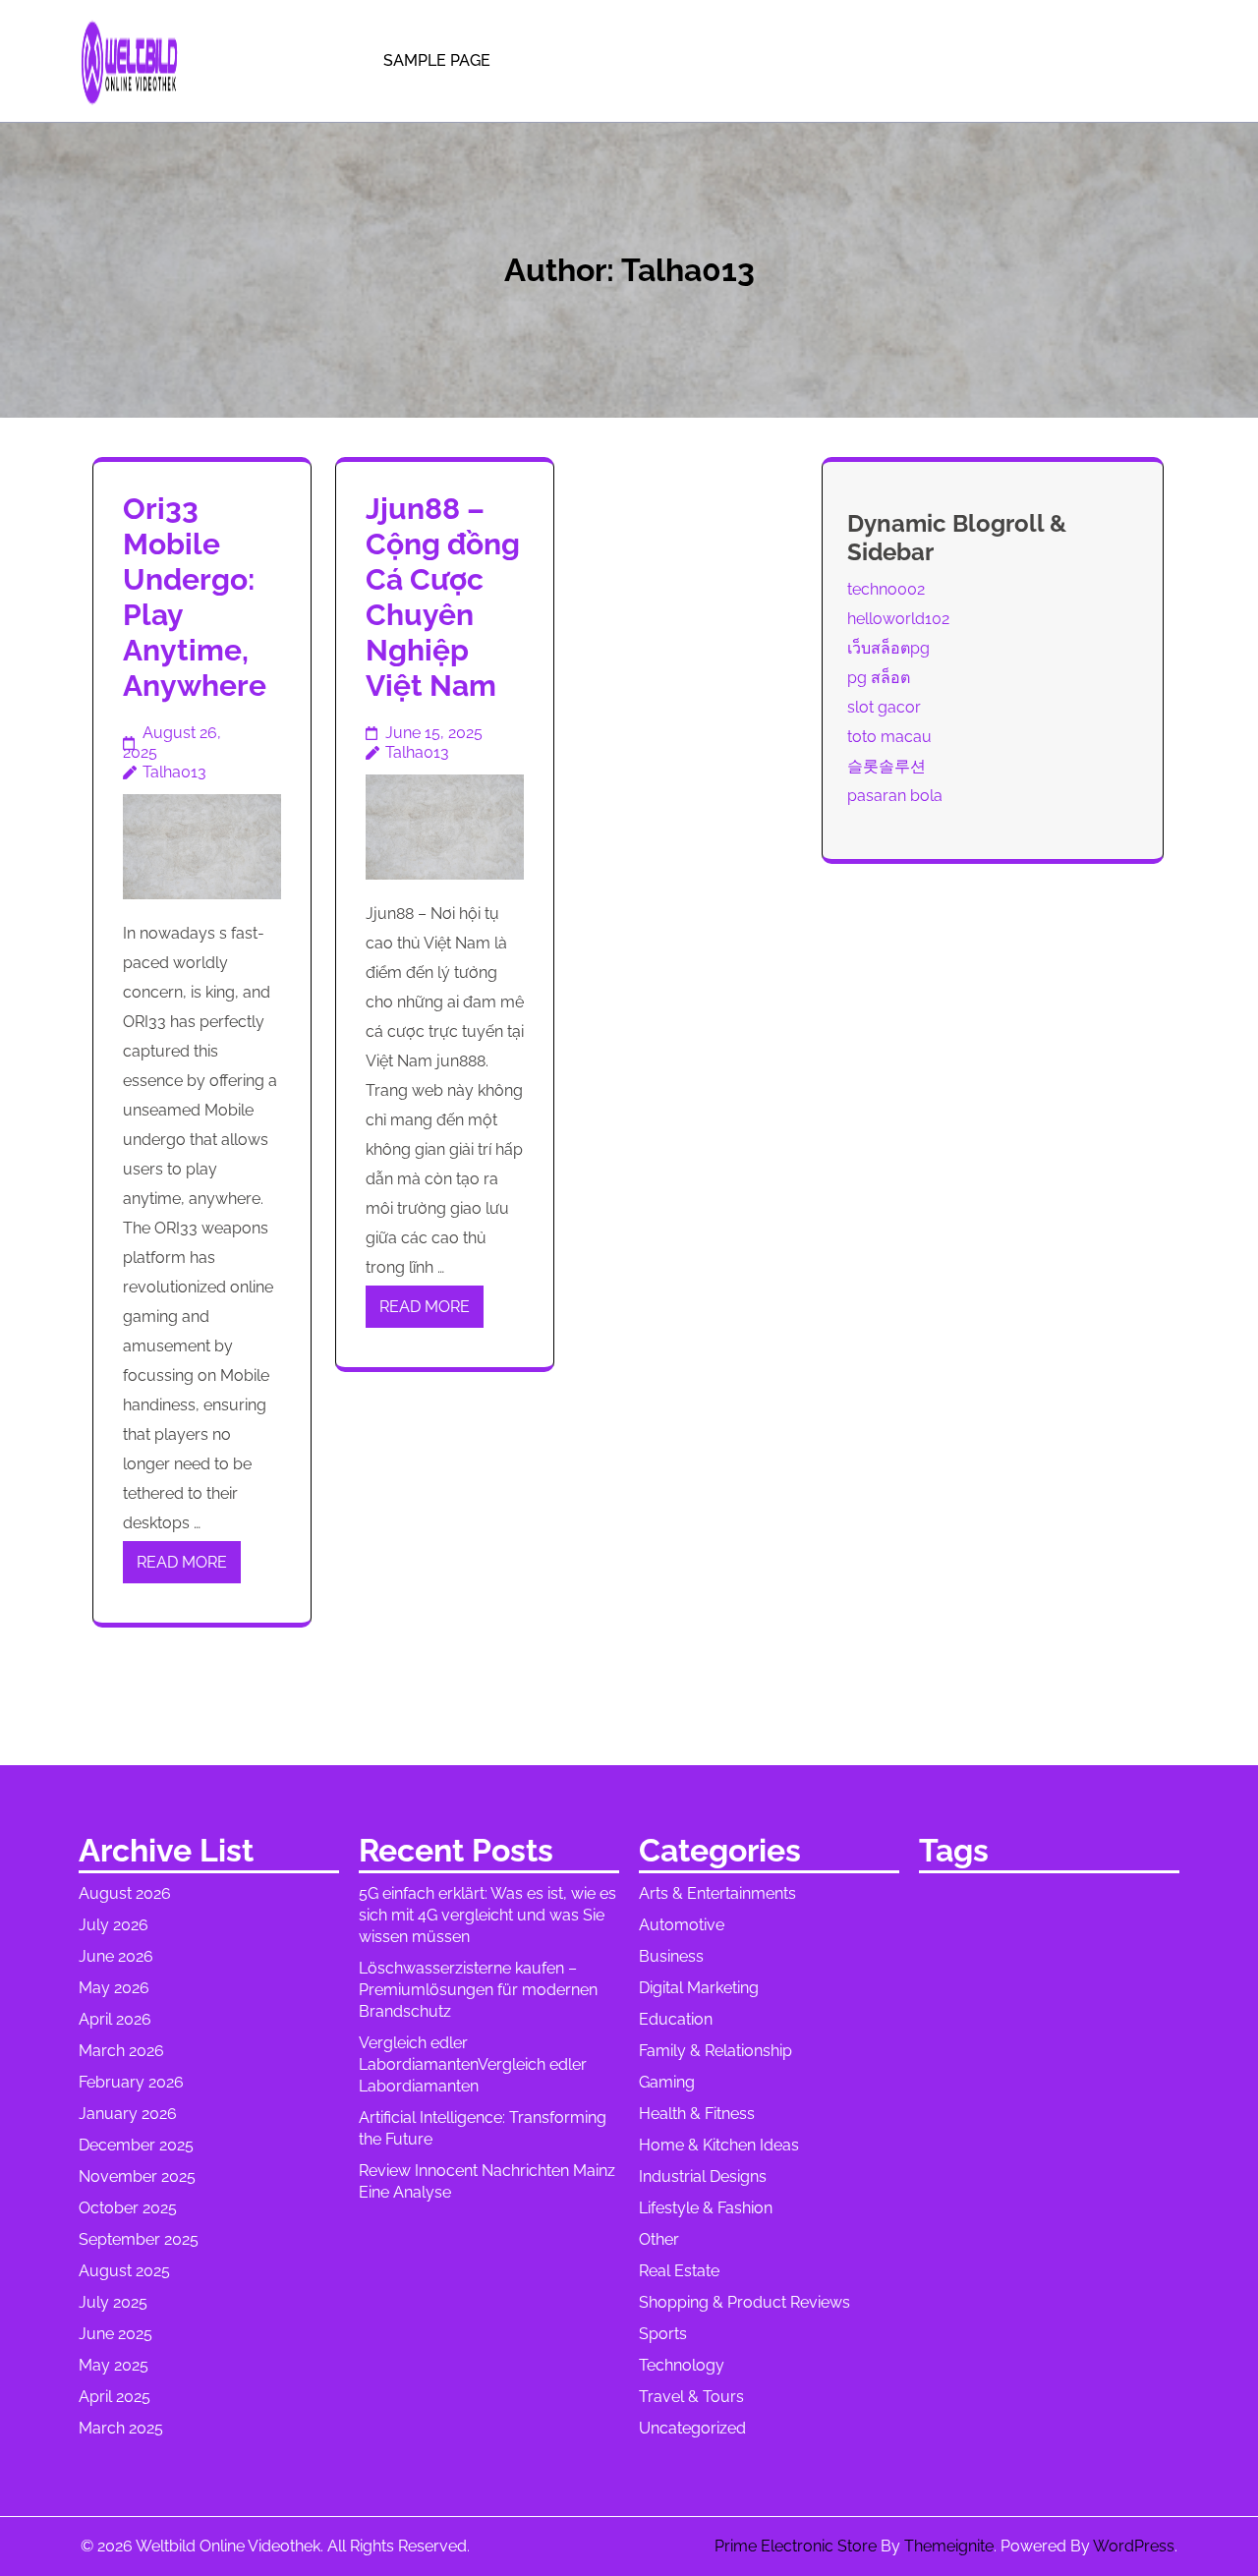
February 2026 (131, 2082)
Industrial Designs (703, 2176)
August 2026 (125, 1893)
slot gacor (884, 707)
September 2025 (139, 2239)
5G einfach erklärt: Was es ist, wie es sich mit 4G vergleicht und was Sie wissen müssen (487, 1915)
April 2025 (114, 2397)
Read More (182, 1562)
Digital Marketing (699, 1988)
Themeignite (949, 2546)
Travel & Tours (691, 2397)
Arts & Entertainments (717, 1893)
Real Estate (679, 2271)
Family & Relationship (715, 2051)
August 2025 (124, 2271)
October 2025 (128, 2208)
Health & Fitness (697, 2114)
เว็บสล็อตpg (888, 648)
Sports (663, 2334)
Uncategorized (692, 2428)
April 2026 (115, 2019)
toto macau (889, 737)
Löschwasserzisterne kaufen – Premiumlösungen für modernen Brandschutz (478, 1990)
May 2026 (114, 1988)
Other (659, 2239)
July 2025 (113, 2302)
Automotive (682, 1925)
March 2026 (121, 2051)
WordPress (1134, 2546)
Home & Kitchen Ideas (719, 2145)
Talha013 (174, 772)
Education (676, 2019)
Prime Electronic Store (796, 2546)
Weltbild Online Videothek (228, 2546)
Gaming (667, 2082)
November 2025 (137, 2176)
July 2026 (114, 1925)
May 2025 (114, 2365)
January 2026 (128, 2114)
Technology (682, 2365)
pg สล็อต (879, 678)
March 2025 (121, 2428)
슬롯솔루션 (886, 766)
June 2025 (115, 2334)
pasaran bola (895, 796)
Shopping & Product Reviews (744, 2302)
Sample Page (437, 60)
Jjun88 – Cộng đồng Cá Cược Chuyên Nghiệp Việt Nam (443, 597)
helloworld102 (898, 619)
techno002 (886, 589)
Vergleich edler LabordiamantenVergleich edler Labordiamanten (473, 2064)
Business (671, 1956)
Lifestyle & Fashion (706, 2208)
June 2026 (116, 1956)
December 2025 (136, 2145)
